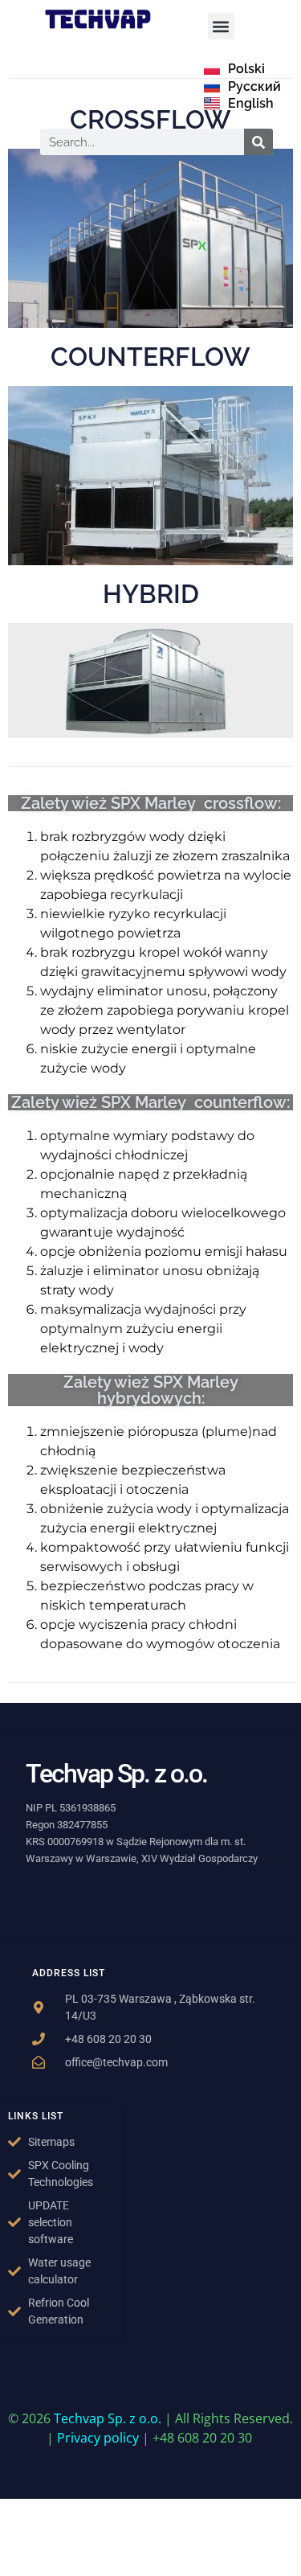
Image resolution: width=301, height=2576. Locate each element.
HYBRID (151, 594)
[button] (221, 26)
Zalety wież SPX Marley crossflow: (151, 803)
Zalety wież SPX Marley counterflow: (150, 1102)
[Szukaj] (258, 142)
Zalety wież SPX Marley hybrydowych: (151, 1390)
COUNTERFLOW (150, 357)
